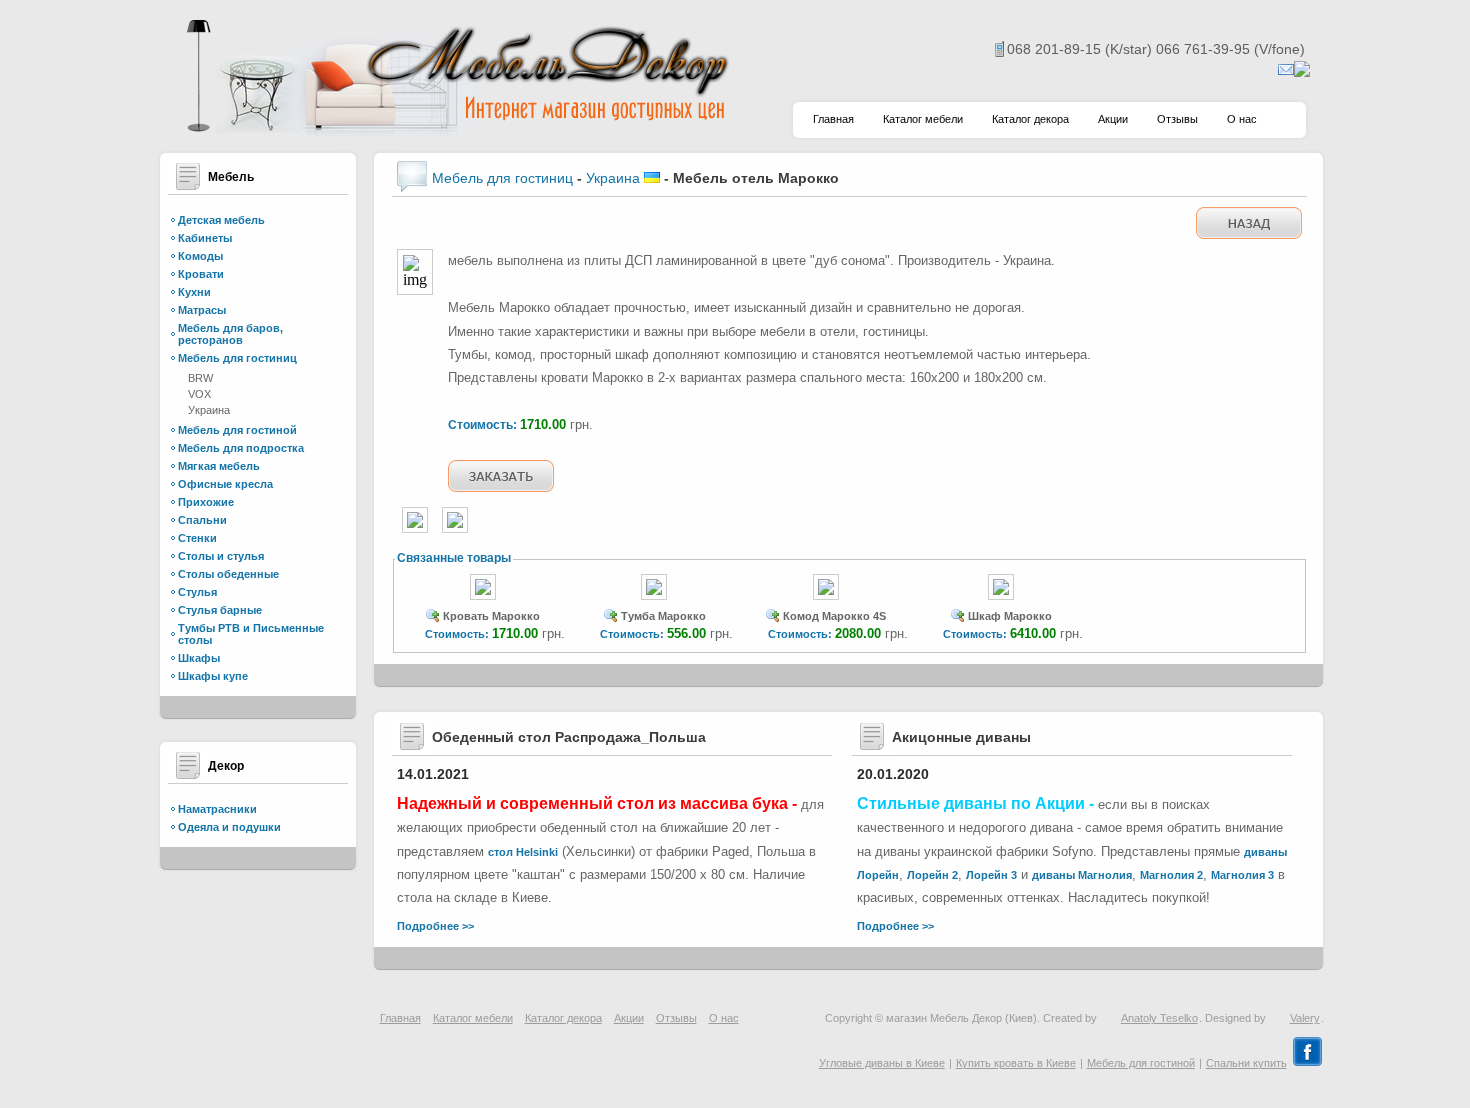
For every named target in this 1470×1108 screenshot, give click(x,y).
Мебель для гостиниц (237, 358)
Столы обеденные (228, 574)
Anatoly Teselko (1159, 1018)
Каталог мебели (923, 119)
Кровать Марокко (491, 616)
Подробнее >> (435, 926)
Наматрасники (217, 809)
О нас (1242, 119)
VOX (199, 394)
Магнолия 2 (1171, 875)
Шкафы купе (213, 676)
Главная (833, 119)
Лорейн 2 (932, 875)
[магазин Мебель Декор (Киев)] (455, 130)
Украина (209, 410)
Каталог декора (1030, 119)
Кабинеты (205, 238)
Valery (1305, 1018)
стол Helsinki (523, 852)
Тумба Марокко (663, 616)
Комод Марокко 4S (834, 616)
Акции (1113, 119)
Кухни (194, 292)
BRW (200, 378)
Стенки (197, 538)
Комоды (200, 256)
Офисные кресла (225, 484)
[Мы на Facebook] (1307, 1063)
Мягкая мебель (219, 466)
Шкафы (199, 658)
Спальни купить (1246, 1063)
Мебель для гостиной (237, 430)
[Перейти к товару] (483, 601)
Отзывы (1177, 119)
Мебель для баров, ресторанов (230, 334)
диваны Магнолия (1082, 875)
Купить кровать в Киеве (1016, 1063)
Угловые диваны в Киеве (882, 1063)
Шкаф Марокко (1010, 616)
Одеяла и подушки (229, 827)
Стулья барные (220, 610)
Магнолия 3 (1242, 875)
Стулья (197, 592)
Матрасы (202, 310)
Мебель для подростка (241, 448)
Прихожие (206, 502)
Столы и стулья (221, 556)
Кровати (201, 274)
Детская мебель (221, 220)
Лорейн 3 (991, 875)
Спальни (202, 520)
